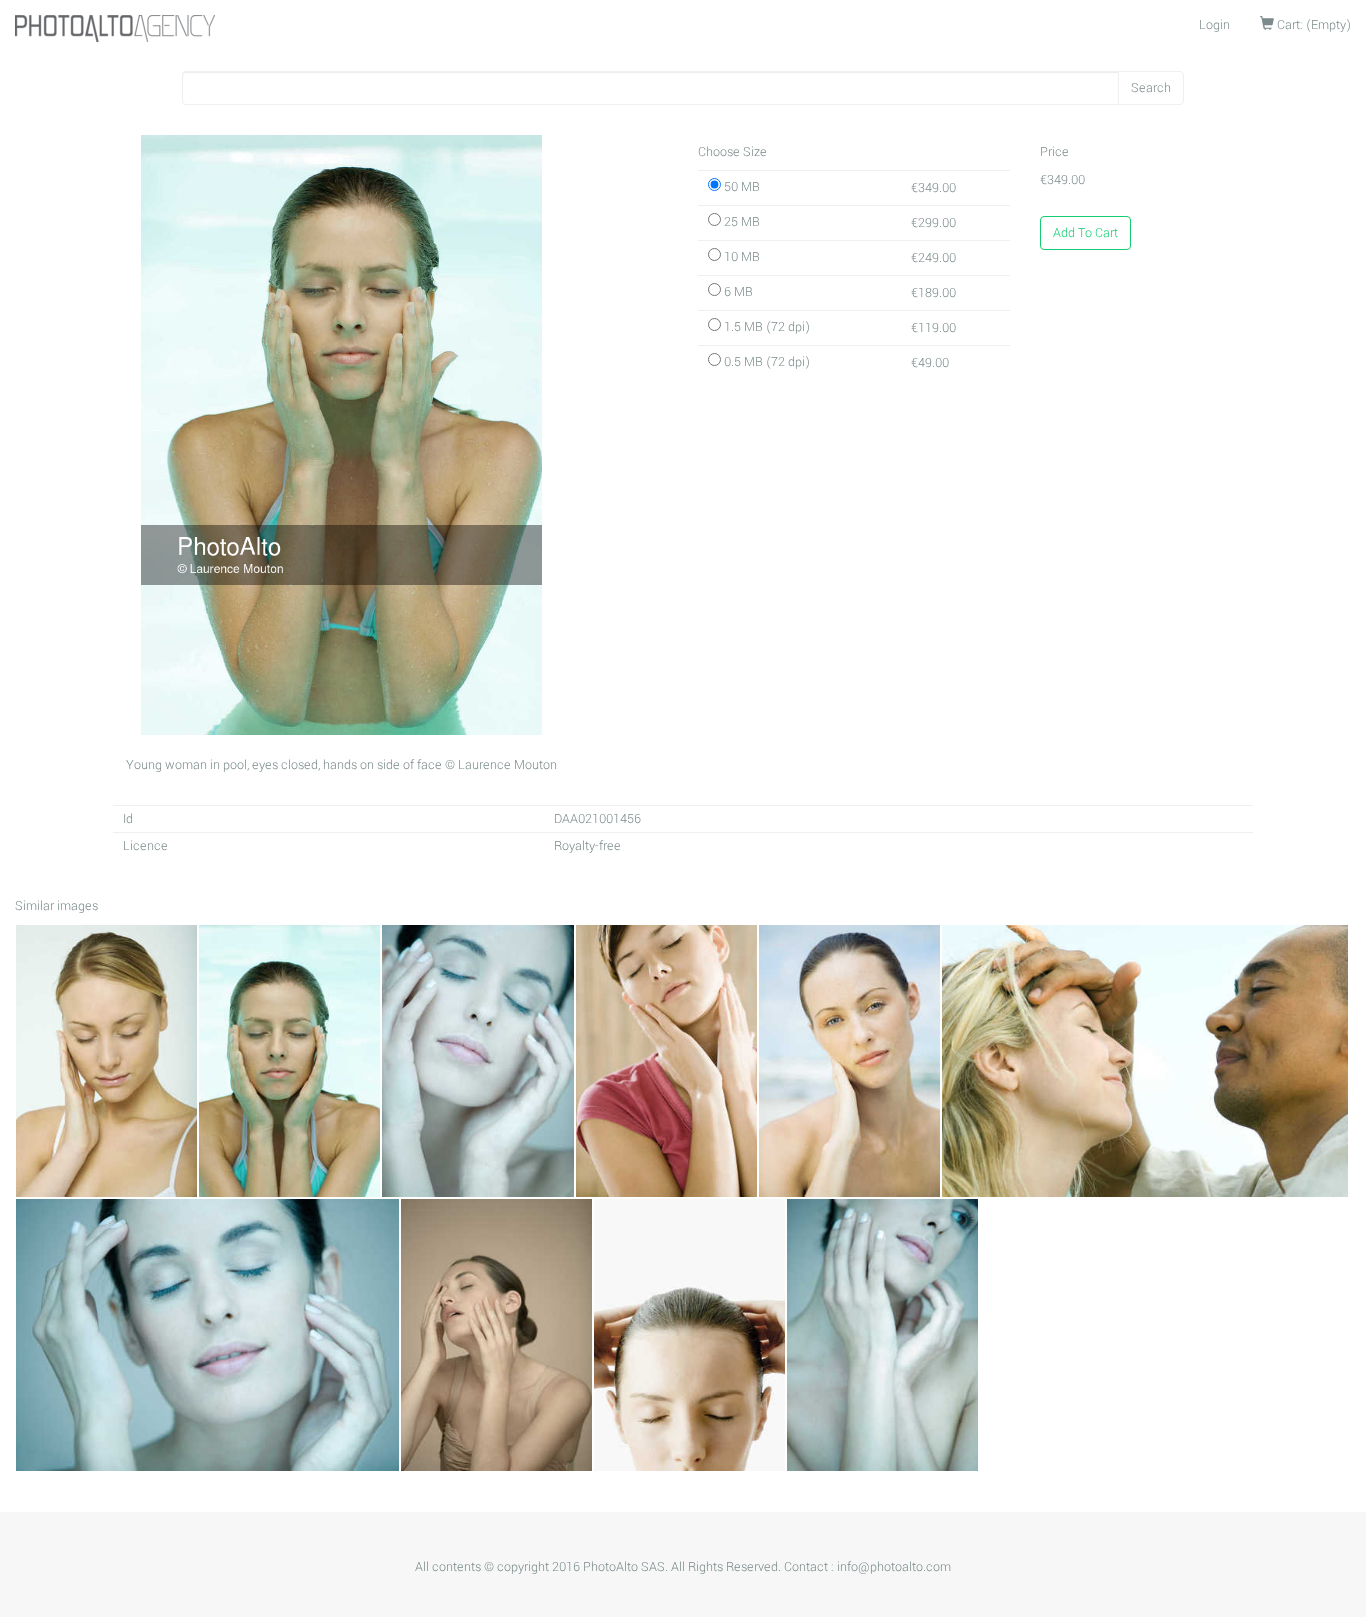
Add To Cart (1085, 233)
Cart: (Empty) (1312, 25)
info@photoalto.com (894, 1567)
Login (1214, 25)
